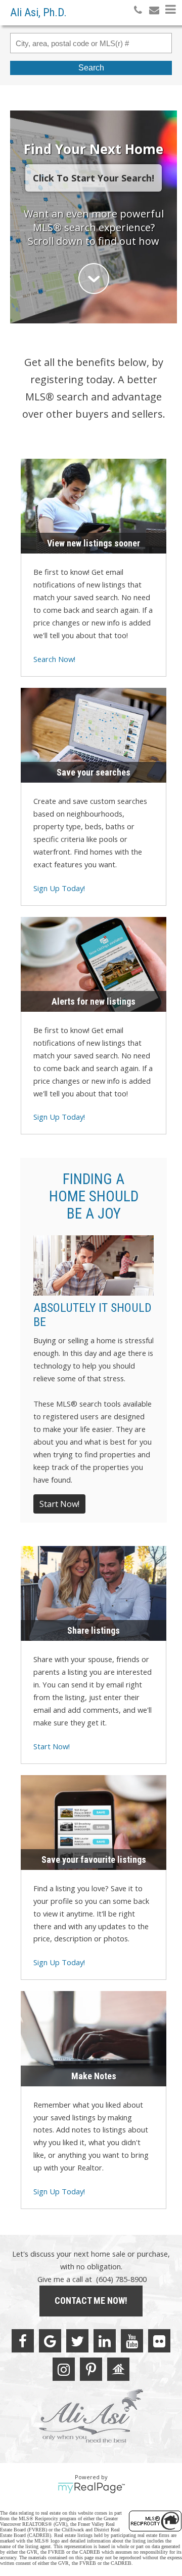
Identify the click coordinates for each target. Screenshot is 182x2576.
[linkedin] (105, 2341)
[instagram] (64, 2369)
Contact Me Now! (91, 2301)
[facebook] (23, 2341)
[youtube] (132, 2341)
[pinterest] (91, 2369)
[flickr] (159, 2341)
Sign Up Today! (59, 888)
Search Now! (54, 659)
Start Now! (59, 1504)
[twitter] (77, 2341)
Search (91, 68)
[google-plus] (50, 2341)
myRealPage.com (91, 2488)
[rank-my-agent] (118, 2369)
